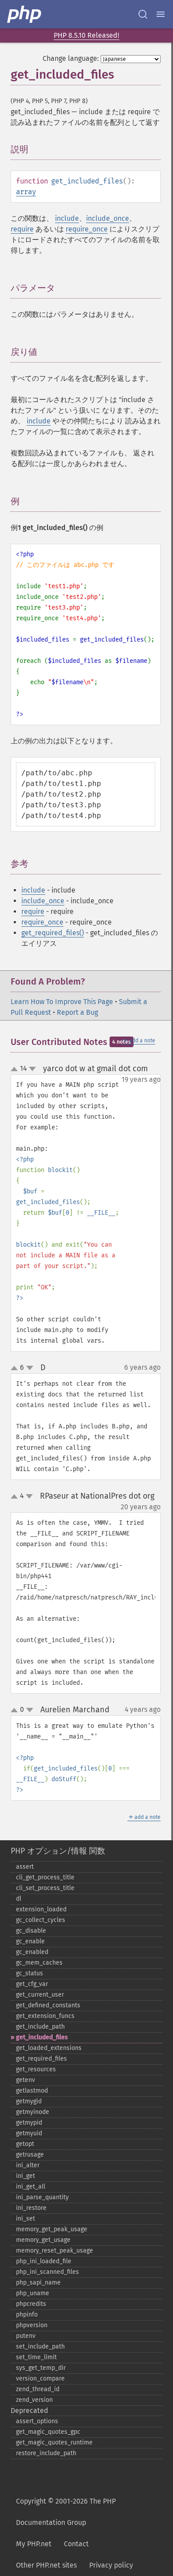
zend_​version (34, 2400)
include (67, 218)
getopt (25, 2144)
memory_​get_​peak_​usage (52, 2229)
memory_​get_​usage (43, 2240)
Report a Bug (77, 1012)
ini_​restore (31, 2208)
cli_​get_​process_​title (45, 1877)
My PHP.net (34, 2544)
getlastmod (32, 2091)
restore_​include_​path (46, 2453)
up (16, 1069)
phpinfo (27, 2315)
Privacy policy (111, 2565)
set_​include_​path (40, 2347)
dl (19, 1899)
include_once (108, 218)
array (26, 192)
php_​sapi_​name (38, 2283)
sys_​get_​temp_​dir (41, 2368)
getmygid (29, 2101)
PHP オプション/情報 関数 (58, 1851)
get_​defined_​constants (48, 2005)
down (32, 1069)
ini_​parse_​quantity (42, 2197)
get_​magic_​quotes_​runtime (54, 2442)
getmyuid (29, 2133)
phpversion (32, 2325)
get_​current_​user (40, 1995)
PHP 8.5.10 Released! (86, 35)
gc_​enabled (32, 1952)
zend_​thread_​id (38, 2389)
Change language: (71, 58)
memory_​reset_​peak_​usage (55, 2251)
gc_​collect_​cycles (41, 1920)
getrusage (30, 2155)
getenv (26, 2080)
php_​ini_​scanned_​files (47, 2272)
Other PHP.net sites (46, 2565)
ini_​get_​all (31, 2187)
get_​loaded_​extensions (49, 2048)
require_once (87, 229)
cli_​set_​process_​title (45, 1888)
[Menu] (161, 14)
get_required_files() (53, 933)
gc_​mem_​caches (39, 1963)
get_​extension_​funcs (45, 2016)
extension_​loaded (41, 1909)
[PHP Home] (25, 14)
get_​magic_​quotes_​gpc (48, 2432)
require (22, 229)
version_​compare (40, 2379)
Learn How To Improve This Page (62, 1002)
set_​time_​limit (36, 2357)
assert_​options (37, 2421)
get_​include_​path (40, 2027)
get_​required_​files (41, 2059)
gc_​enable (30, 1941)
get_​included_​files (42, 2037)
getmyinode (33, 2112)
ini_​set (26, 2219)
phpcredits (31, 2304)
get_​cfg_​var (32, 1984)
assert (25, 1867)
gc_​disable (31, 1931)
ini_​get (26, 2176)
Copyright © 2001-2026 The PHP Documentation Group (66, 2512)
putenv (26, 2336)
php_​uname (33, 2293)
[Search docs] (143, 14)
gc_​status (29, 1973)
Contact (76, 2544)
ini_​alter (28, 2165)
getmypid (29, 2123)
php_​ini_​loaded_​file (44, 2261)
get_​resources (36, 2069)
